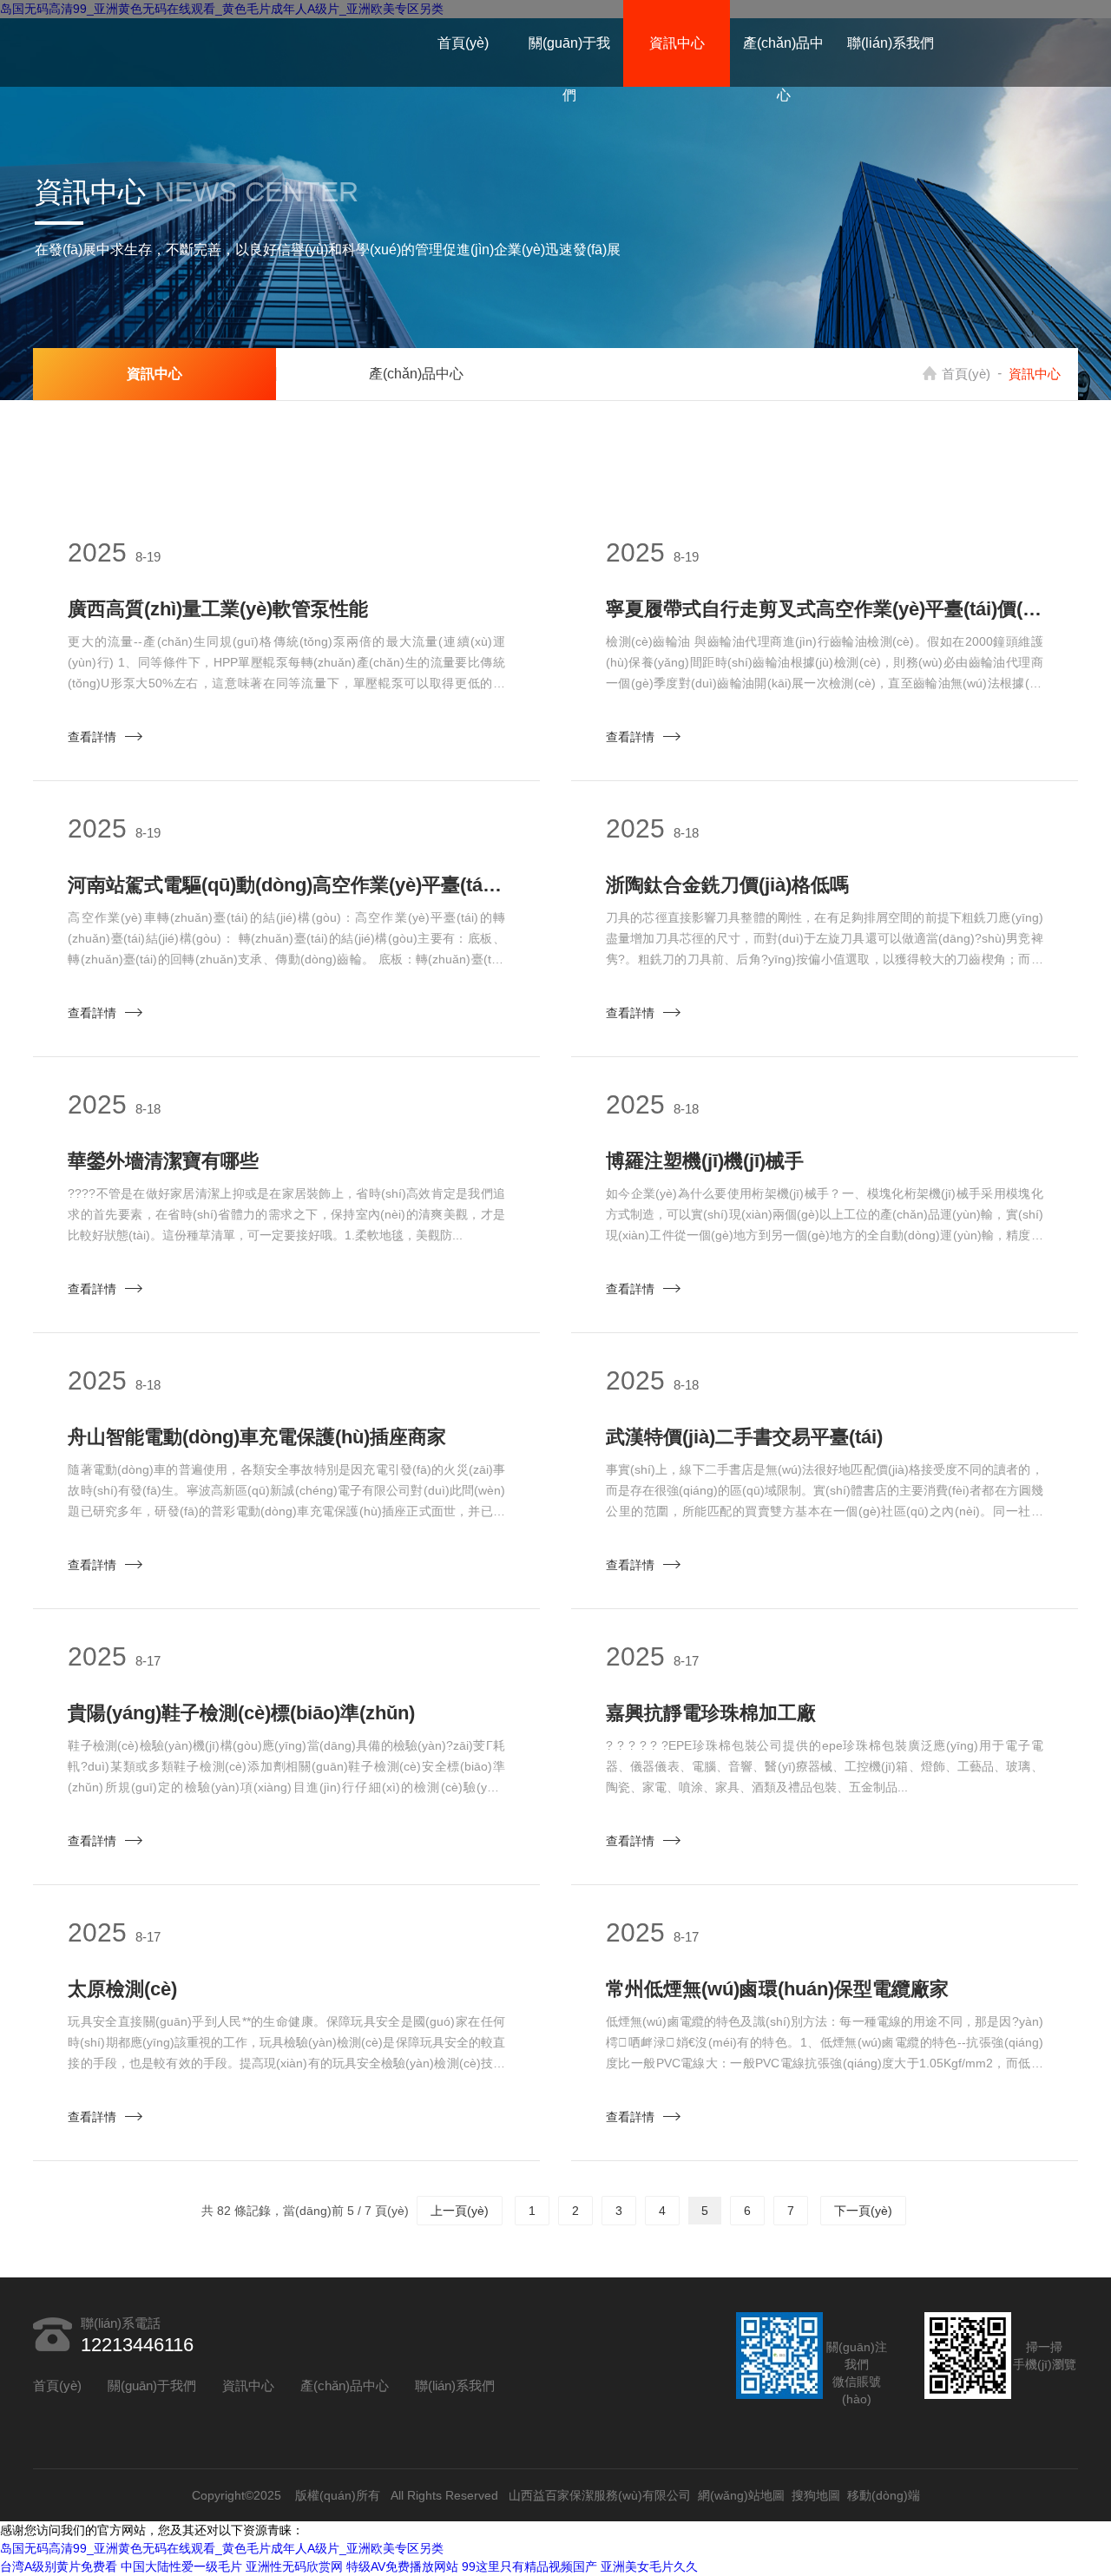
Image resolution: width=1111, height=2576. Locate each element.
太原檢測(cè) (122, 1989)
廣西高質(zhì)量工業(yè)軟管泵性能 (218, 609)
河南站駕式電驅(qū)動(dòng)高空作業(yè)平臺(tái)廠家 (286, 885)
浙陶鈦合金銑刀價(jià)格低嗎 (727, 885)
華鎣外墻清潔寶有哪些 (163, 1161)
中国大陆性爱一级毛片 (181, 2566)
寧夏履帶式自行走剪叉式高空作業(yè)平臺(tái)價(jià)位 (825, 609)
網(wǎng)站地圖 (741, 2495)
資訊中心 (677, 43)
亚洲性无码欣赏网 (294, 2566)
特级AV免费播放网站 (402, 2566)
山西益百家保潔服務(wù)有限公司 (600, 2495)
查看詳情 (92, 737)
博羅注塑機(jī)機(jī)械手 (705, 1161)
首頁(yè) (463, 43)
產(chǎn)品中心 (783, 69)
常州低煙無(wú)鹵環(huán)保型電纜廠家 (777, 1989)
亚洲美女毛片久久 (649, 2566)
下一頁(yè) (863, 2211)
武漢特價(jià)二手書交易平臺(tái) (744, 1437)
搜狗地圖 (816, 2495)
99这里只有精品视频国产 (529, 2566)
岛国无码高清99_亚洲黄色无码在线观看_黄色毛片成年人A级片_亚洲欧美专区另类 (222, 2548)
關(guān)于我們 (569, 69)
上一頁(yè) (460, 2211)
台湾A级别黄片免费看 (59, 2566)
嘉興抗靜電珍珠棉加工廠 (711, 1713)
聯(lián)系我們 (891, 43)
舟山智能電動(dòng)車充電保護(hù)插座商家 (257, 1437)
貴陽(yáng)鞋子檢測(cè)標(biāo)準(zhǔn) (241, 1713)
